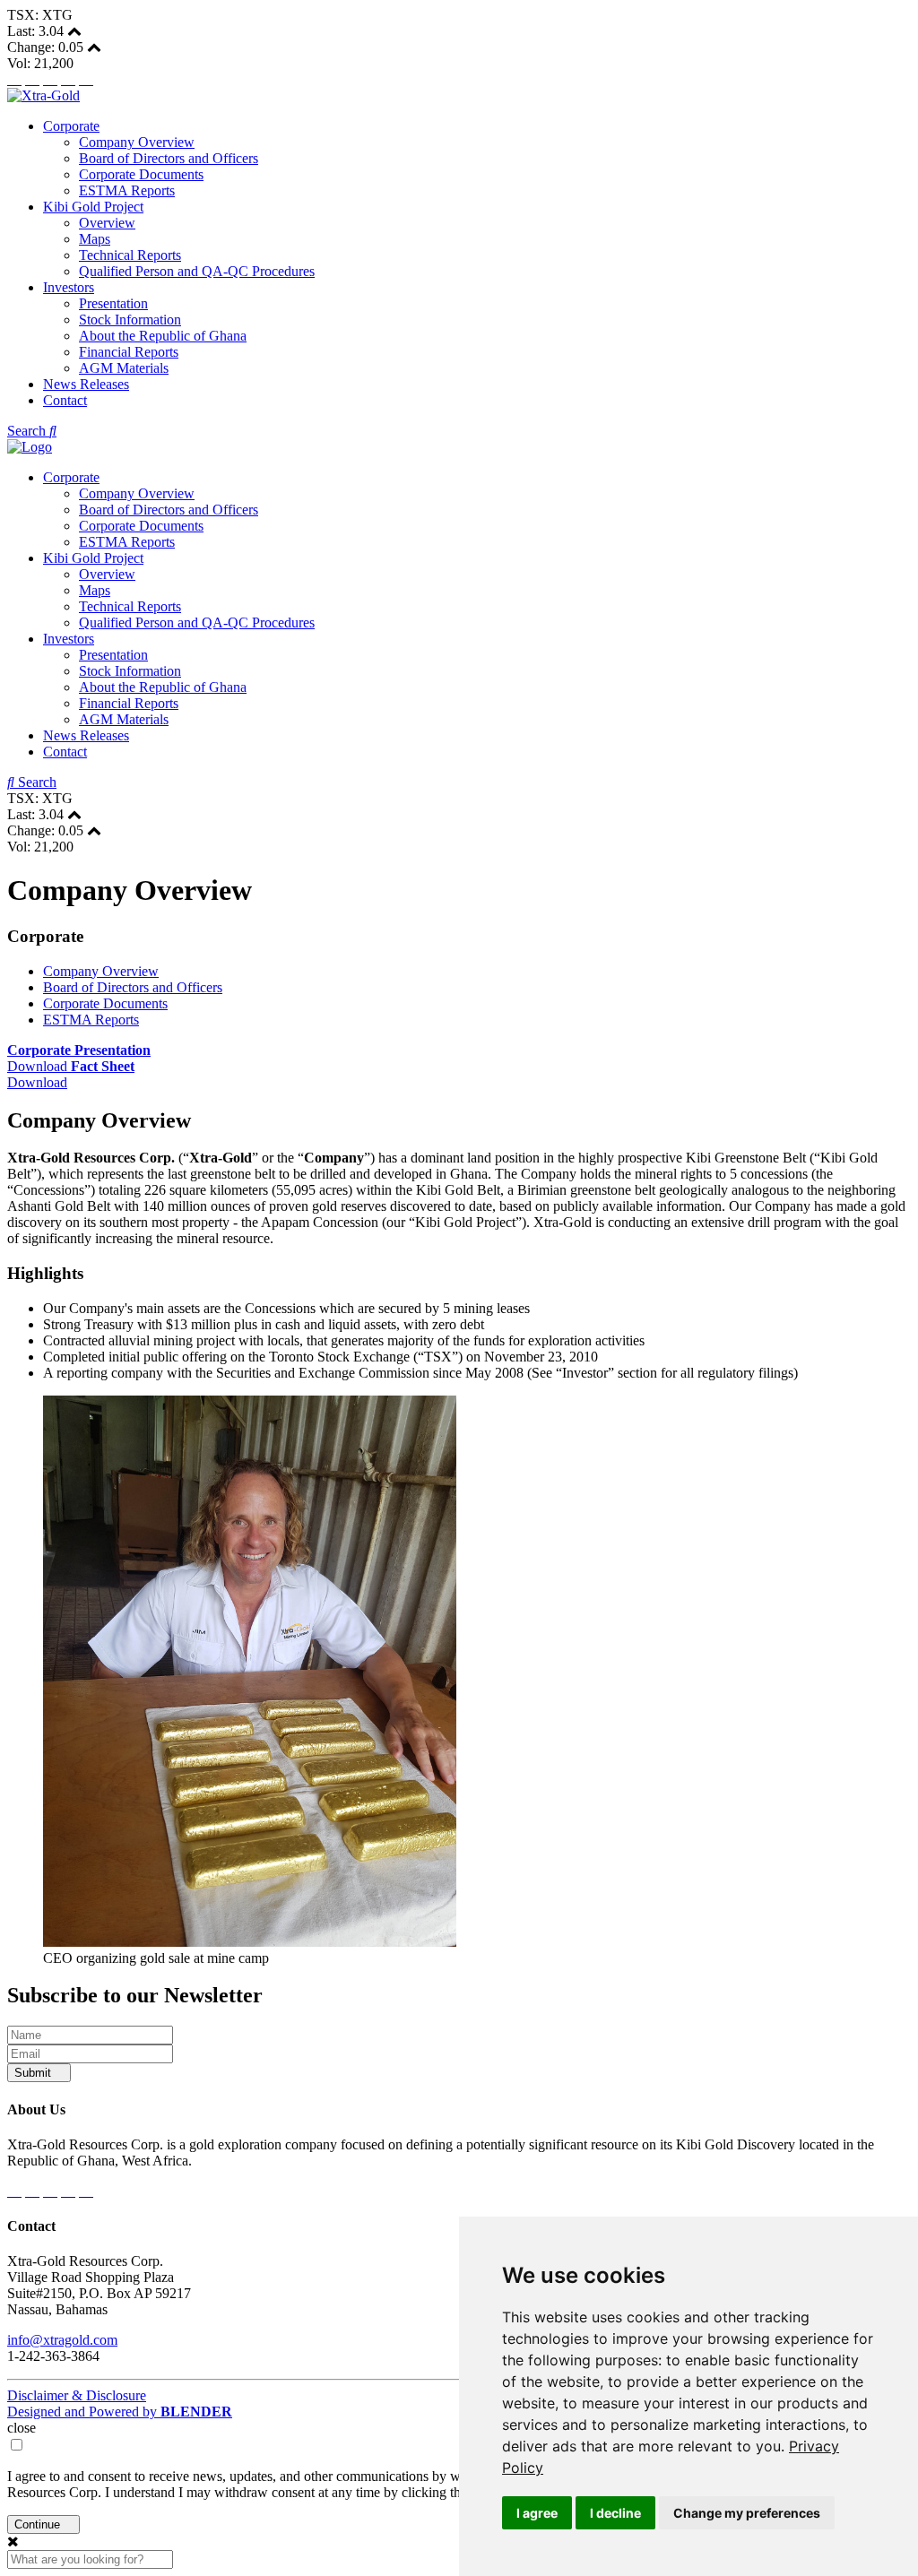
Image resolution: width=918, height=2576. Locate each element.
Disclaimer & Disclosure (77, 2395)
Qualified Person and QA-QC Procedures (197, 271)
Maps (95, 239)
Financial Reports (129, 352)
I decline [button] (615, 2513)
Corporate (71, 126)
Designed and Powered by (120, 2412)
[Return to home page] (43, 95)
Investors (69, 287)
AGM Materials (124, 368)
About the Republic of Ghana (163, 336)
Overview (107, 223)
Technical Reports (130, 255)
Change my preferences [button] (747, 2513)
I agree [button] (537, 2513)
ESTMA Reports (127, 190)
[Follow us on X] (32, 79)
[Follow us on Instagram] (50, 79)
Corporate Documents (141, 174)
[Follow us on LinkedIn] (68, 79)
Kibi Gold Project (93, 207)
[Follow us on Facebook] (14, 79)
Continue (39, 2524)
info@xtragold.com (62, 2340)
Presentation (113, 303)
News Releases (86, 384)
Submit (35, 2073)
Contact (65, 400)
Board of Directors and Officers (169, 158)
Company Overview (137, 142)
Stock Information (130, 320)
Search (28, 431)
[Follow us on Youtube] (86, 79)
